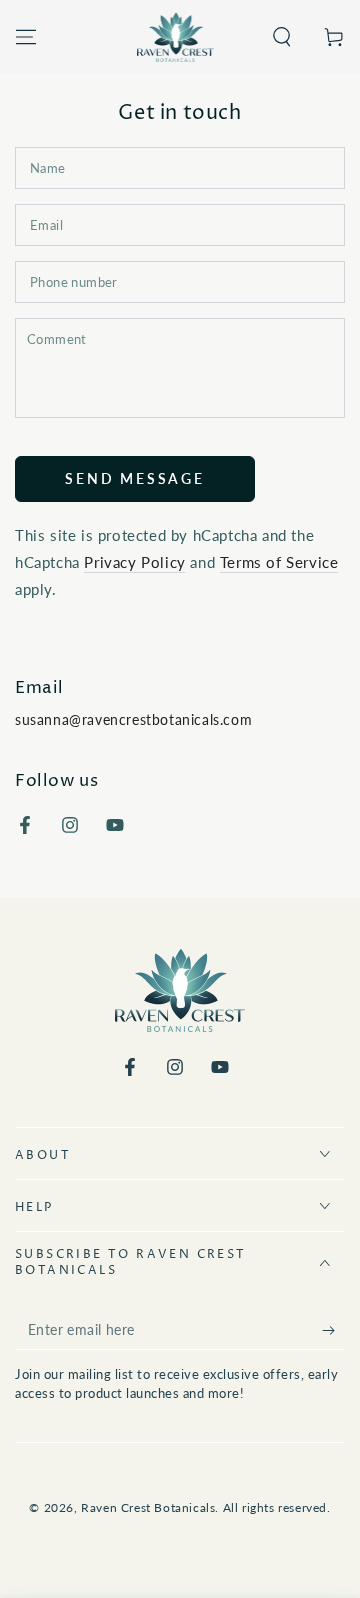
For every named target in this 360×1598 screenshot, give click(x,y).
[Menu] (26, 37)
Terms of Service (279, 562)
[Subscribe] (333, 1330)
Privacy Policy (134, 562)
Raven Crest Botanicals (148, 1507)
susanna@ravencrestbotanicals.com (133, 719)
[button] (282, 37)
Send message (135, 478)
